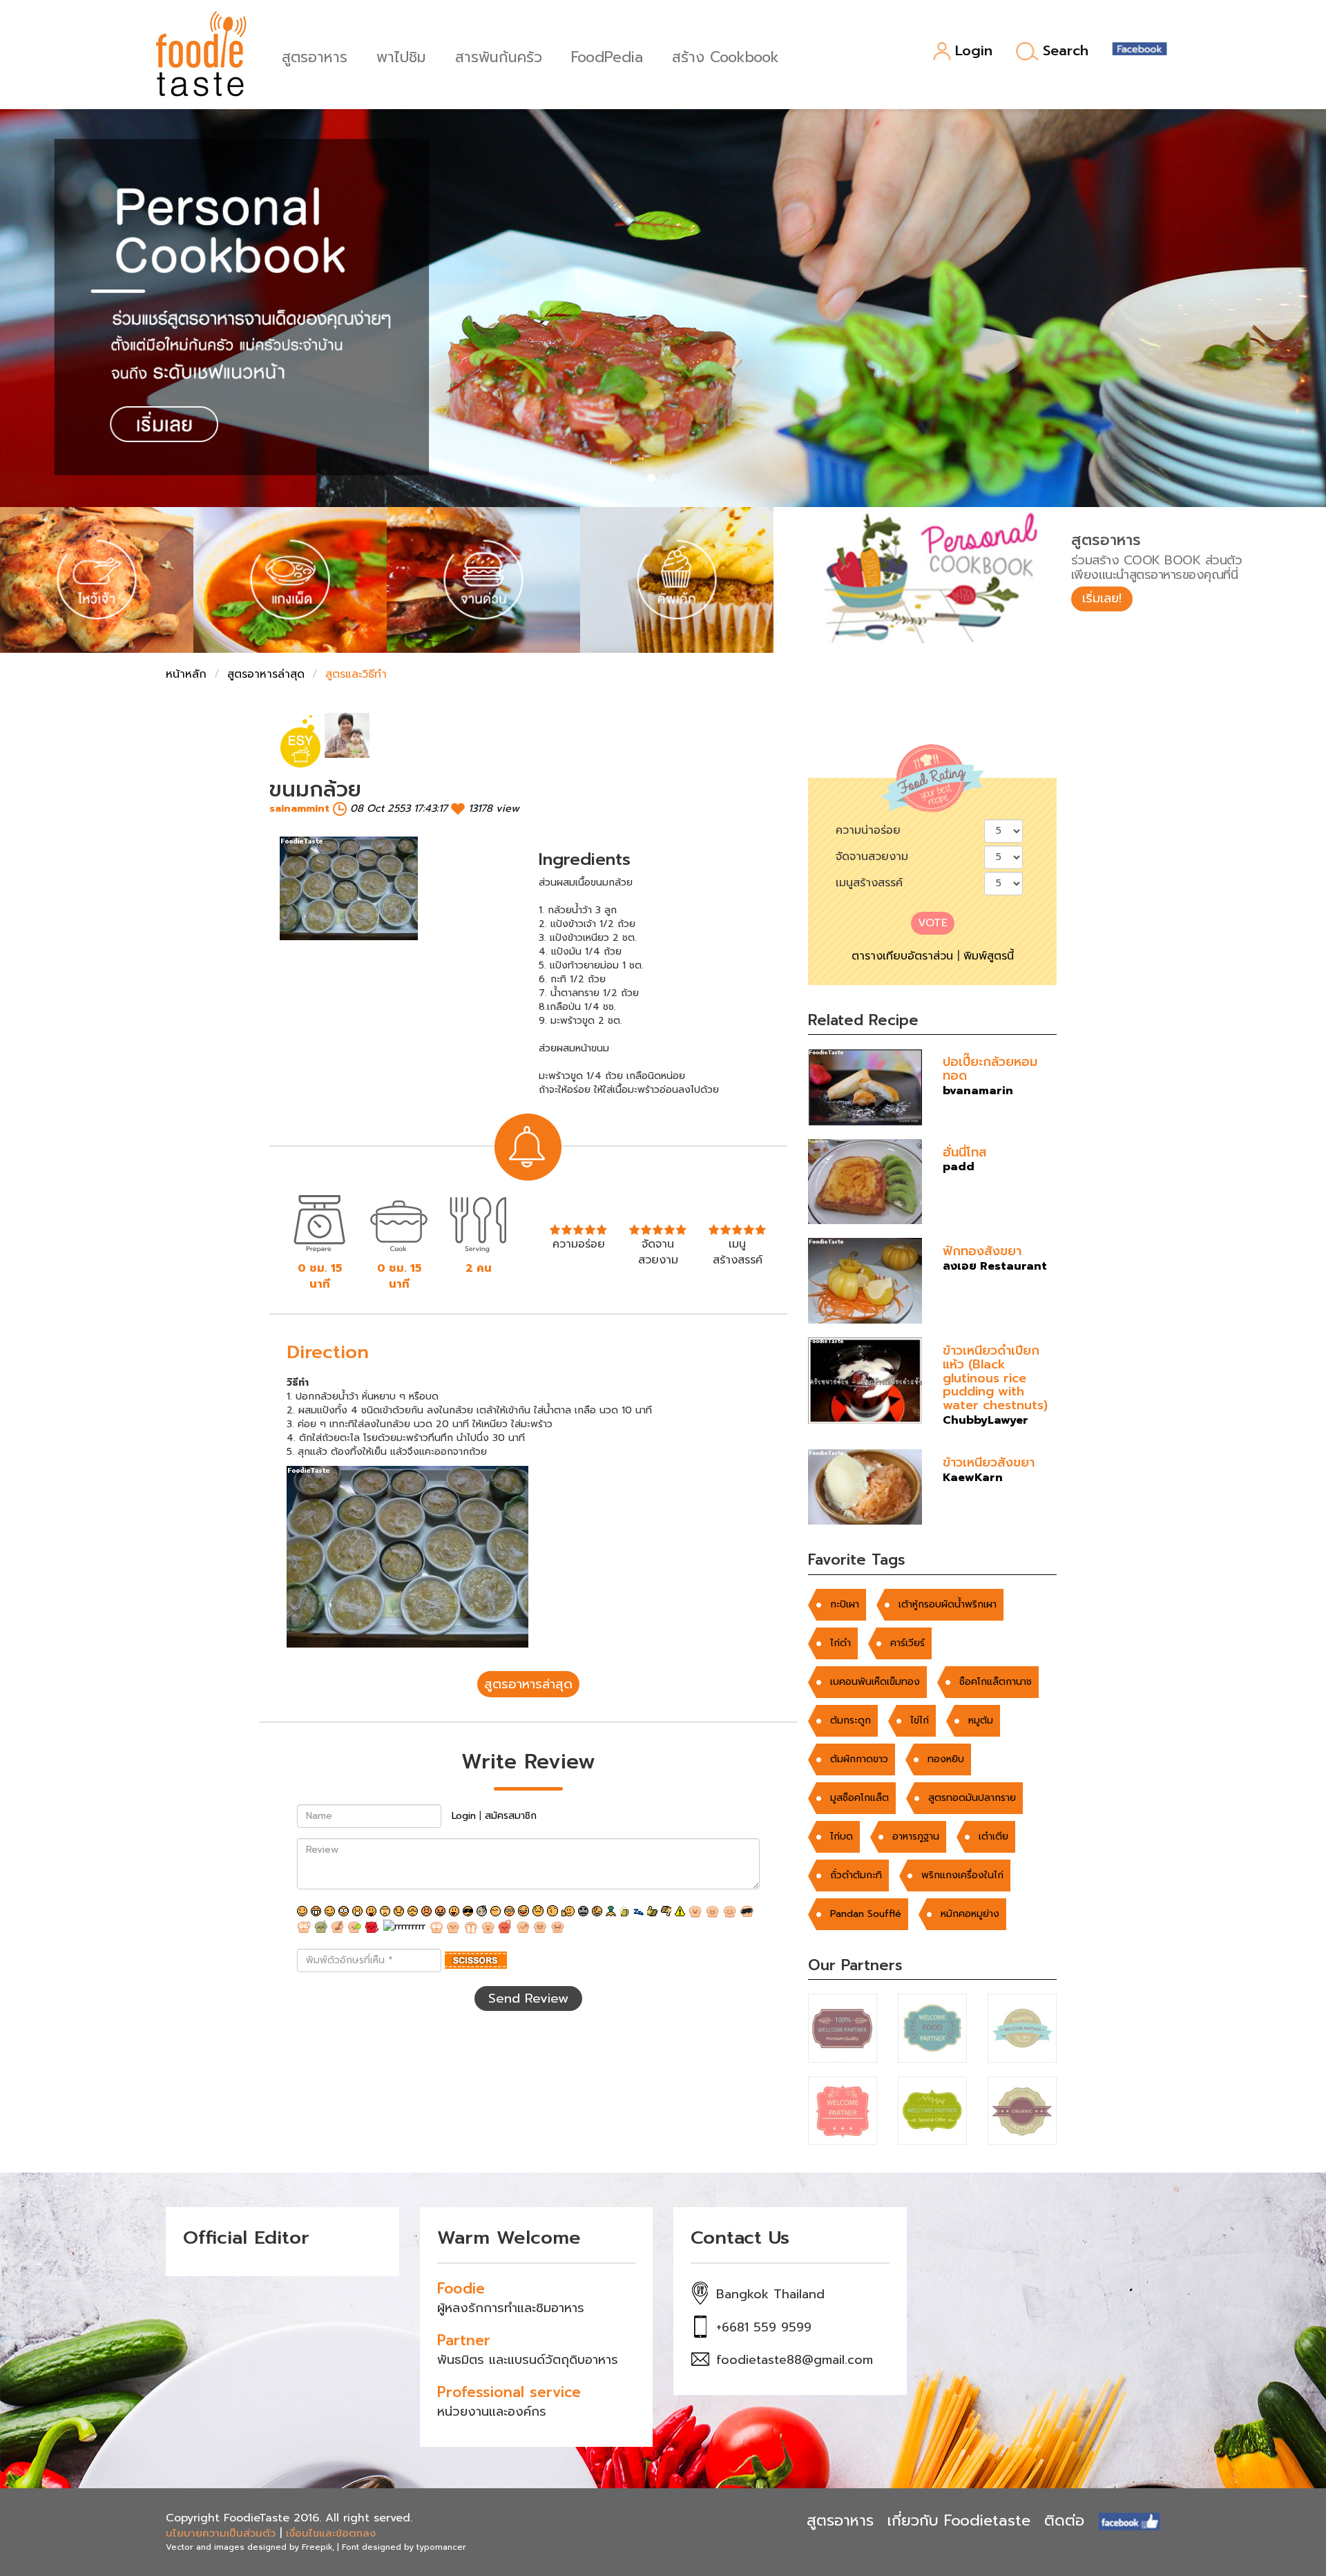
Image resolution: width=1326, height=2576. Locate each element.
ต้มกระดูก (851, 1720)
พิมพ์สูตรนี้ (989, 956)
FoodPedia (607, 56)
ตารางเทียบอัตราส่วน (902, 956)
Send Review (528, 1998)
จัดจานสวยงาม (872, 857)
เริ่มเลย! (1102, 598)
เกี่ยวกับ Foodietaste (959, 2520)
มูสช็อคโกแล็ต (859, 1798)
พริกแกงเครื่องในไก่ (962, 1875)
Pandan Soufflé (866, 1914)
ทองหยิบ (946, 1759)
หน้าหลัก (186, 674)
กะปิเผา (845, 1604)
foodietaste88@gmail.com (795, 2360)
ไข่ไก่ (920, 1720)
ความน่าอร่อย (868, 830)
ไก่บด (842, 1836)
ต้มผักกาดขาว (859, 1759)
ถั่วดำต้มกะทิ (856, 1875)
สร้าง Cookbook (726, 56)
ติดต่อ (1064, 2520)
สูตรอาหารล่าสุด (266, 674)
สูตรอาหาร (315, 56)
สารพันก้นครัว (499, 56)
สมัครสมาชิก (511, 1816)
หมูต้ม (981, 1720)
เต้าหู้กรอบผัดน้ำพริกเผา (948, 1604)
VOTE (933, 923)
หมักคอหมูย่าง (970, 1914)
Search (1066, 51)
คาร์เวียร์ (907, 1643)
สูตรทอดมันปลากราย (972, 1798)
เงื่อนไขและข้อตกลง (331, 2533)
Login (974, 51)
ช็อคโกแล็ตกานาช (996, 1682)
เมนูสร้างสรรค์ (869, 883)
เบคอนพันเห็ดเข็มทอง (875, 1682)
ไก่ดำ (840, 1643)
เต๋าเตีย (993, 1836)
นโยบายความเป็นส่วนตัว (221, 2533)
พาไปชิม (401, 56)
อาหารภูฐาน (916, 1836)
